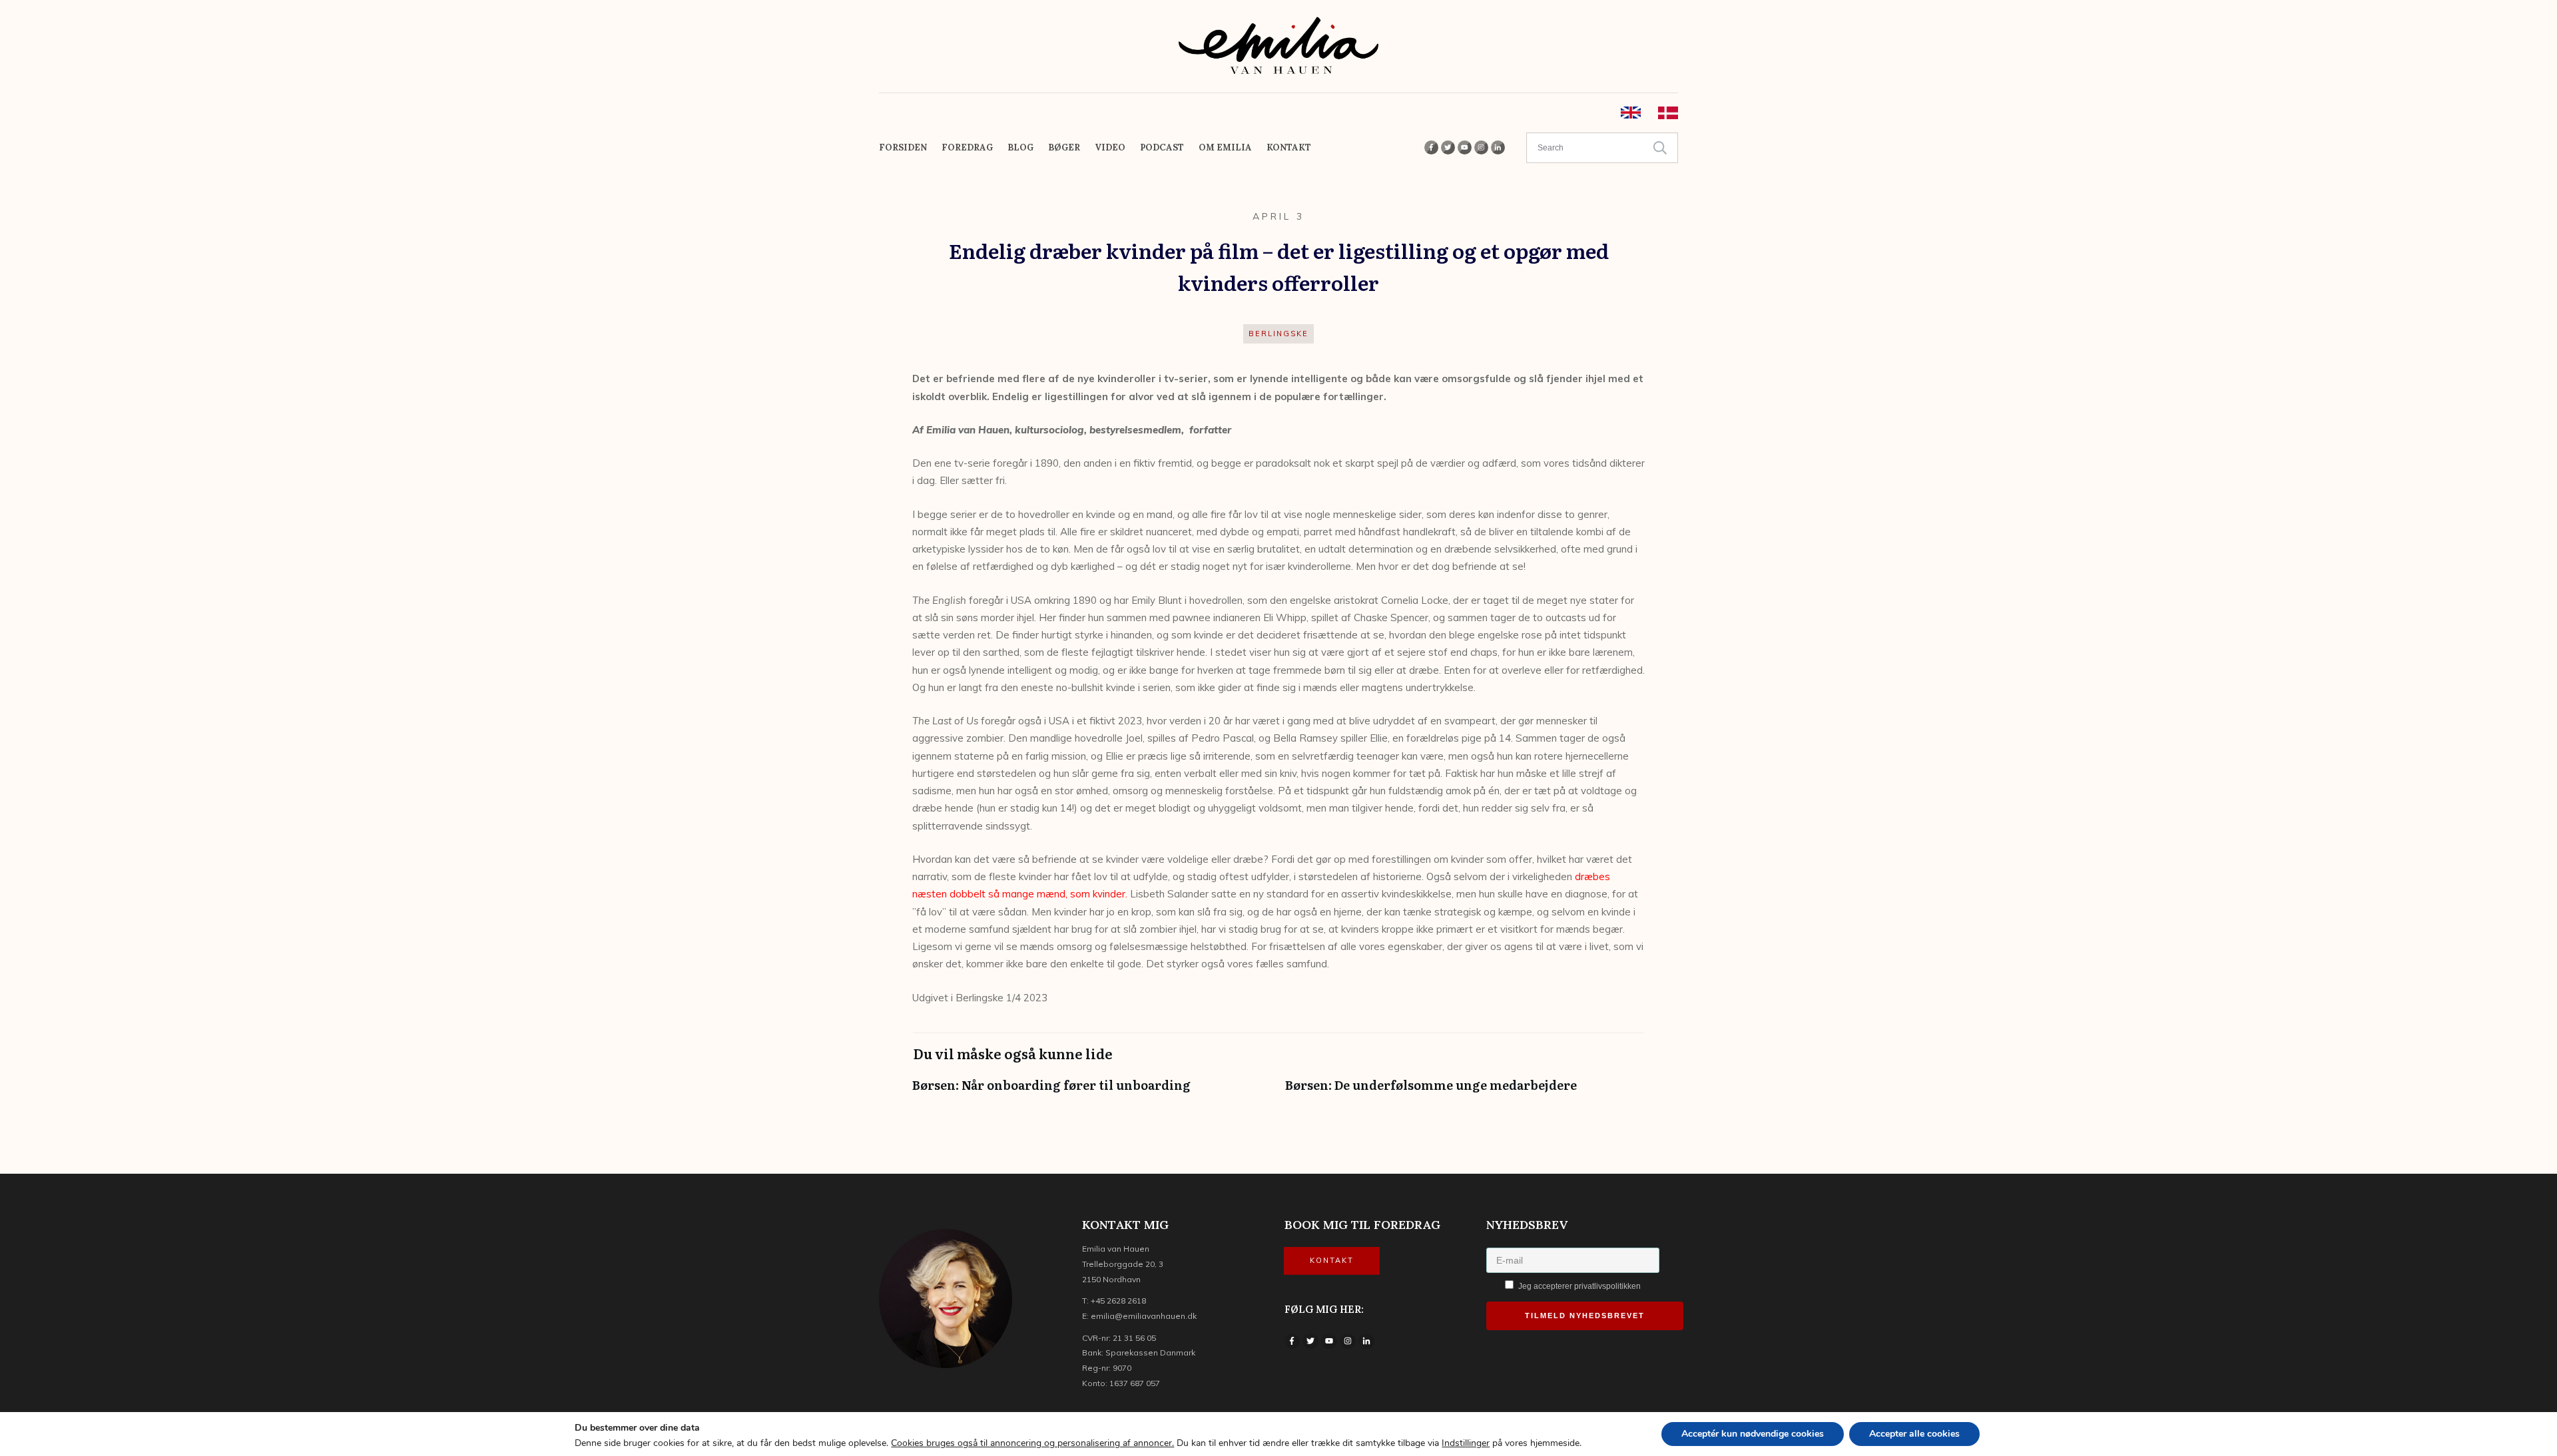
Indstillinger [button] (1466, 1443)
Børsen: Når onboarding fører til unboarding (1092, 1092)
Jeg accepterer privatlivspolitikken (1578, 1286)
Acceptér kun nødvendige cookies (1753, 1434)
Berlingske (1278, 334)
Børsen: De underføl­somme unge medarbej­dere (1465, 1092)
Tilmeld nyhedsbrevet (1585, 1316)
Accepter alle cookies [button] (1914, 1434)
